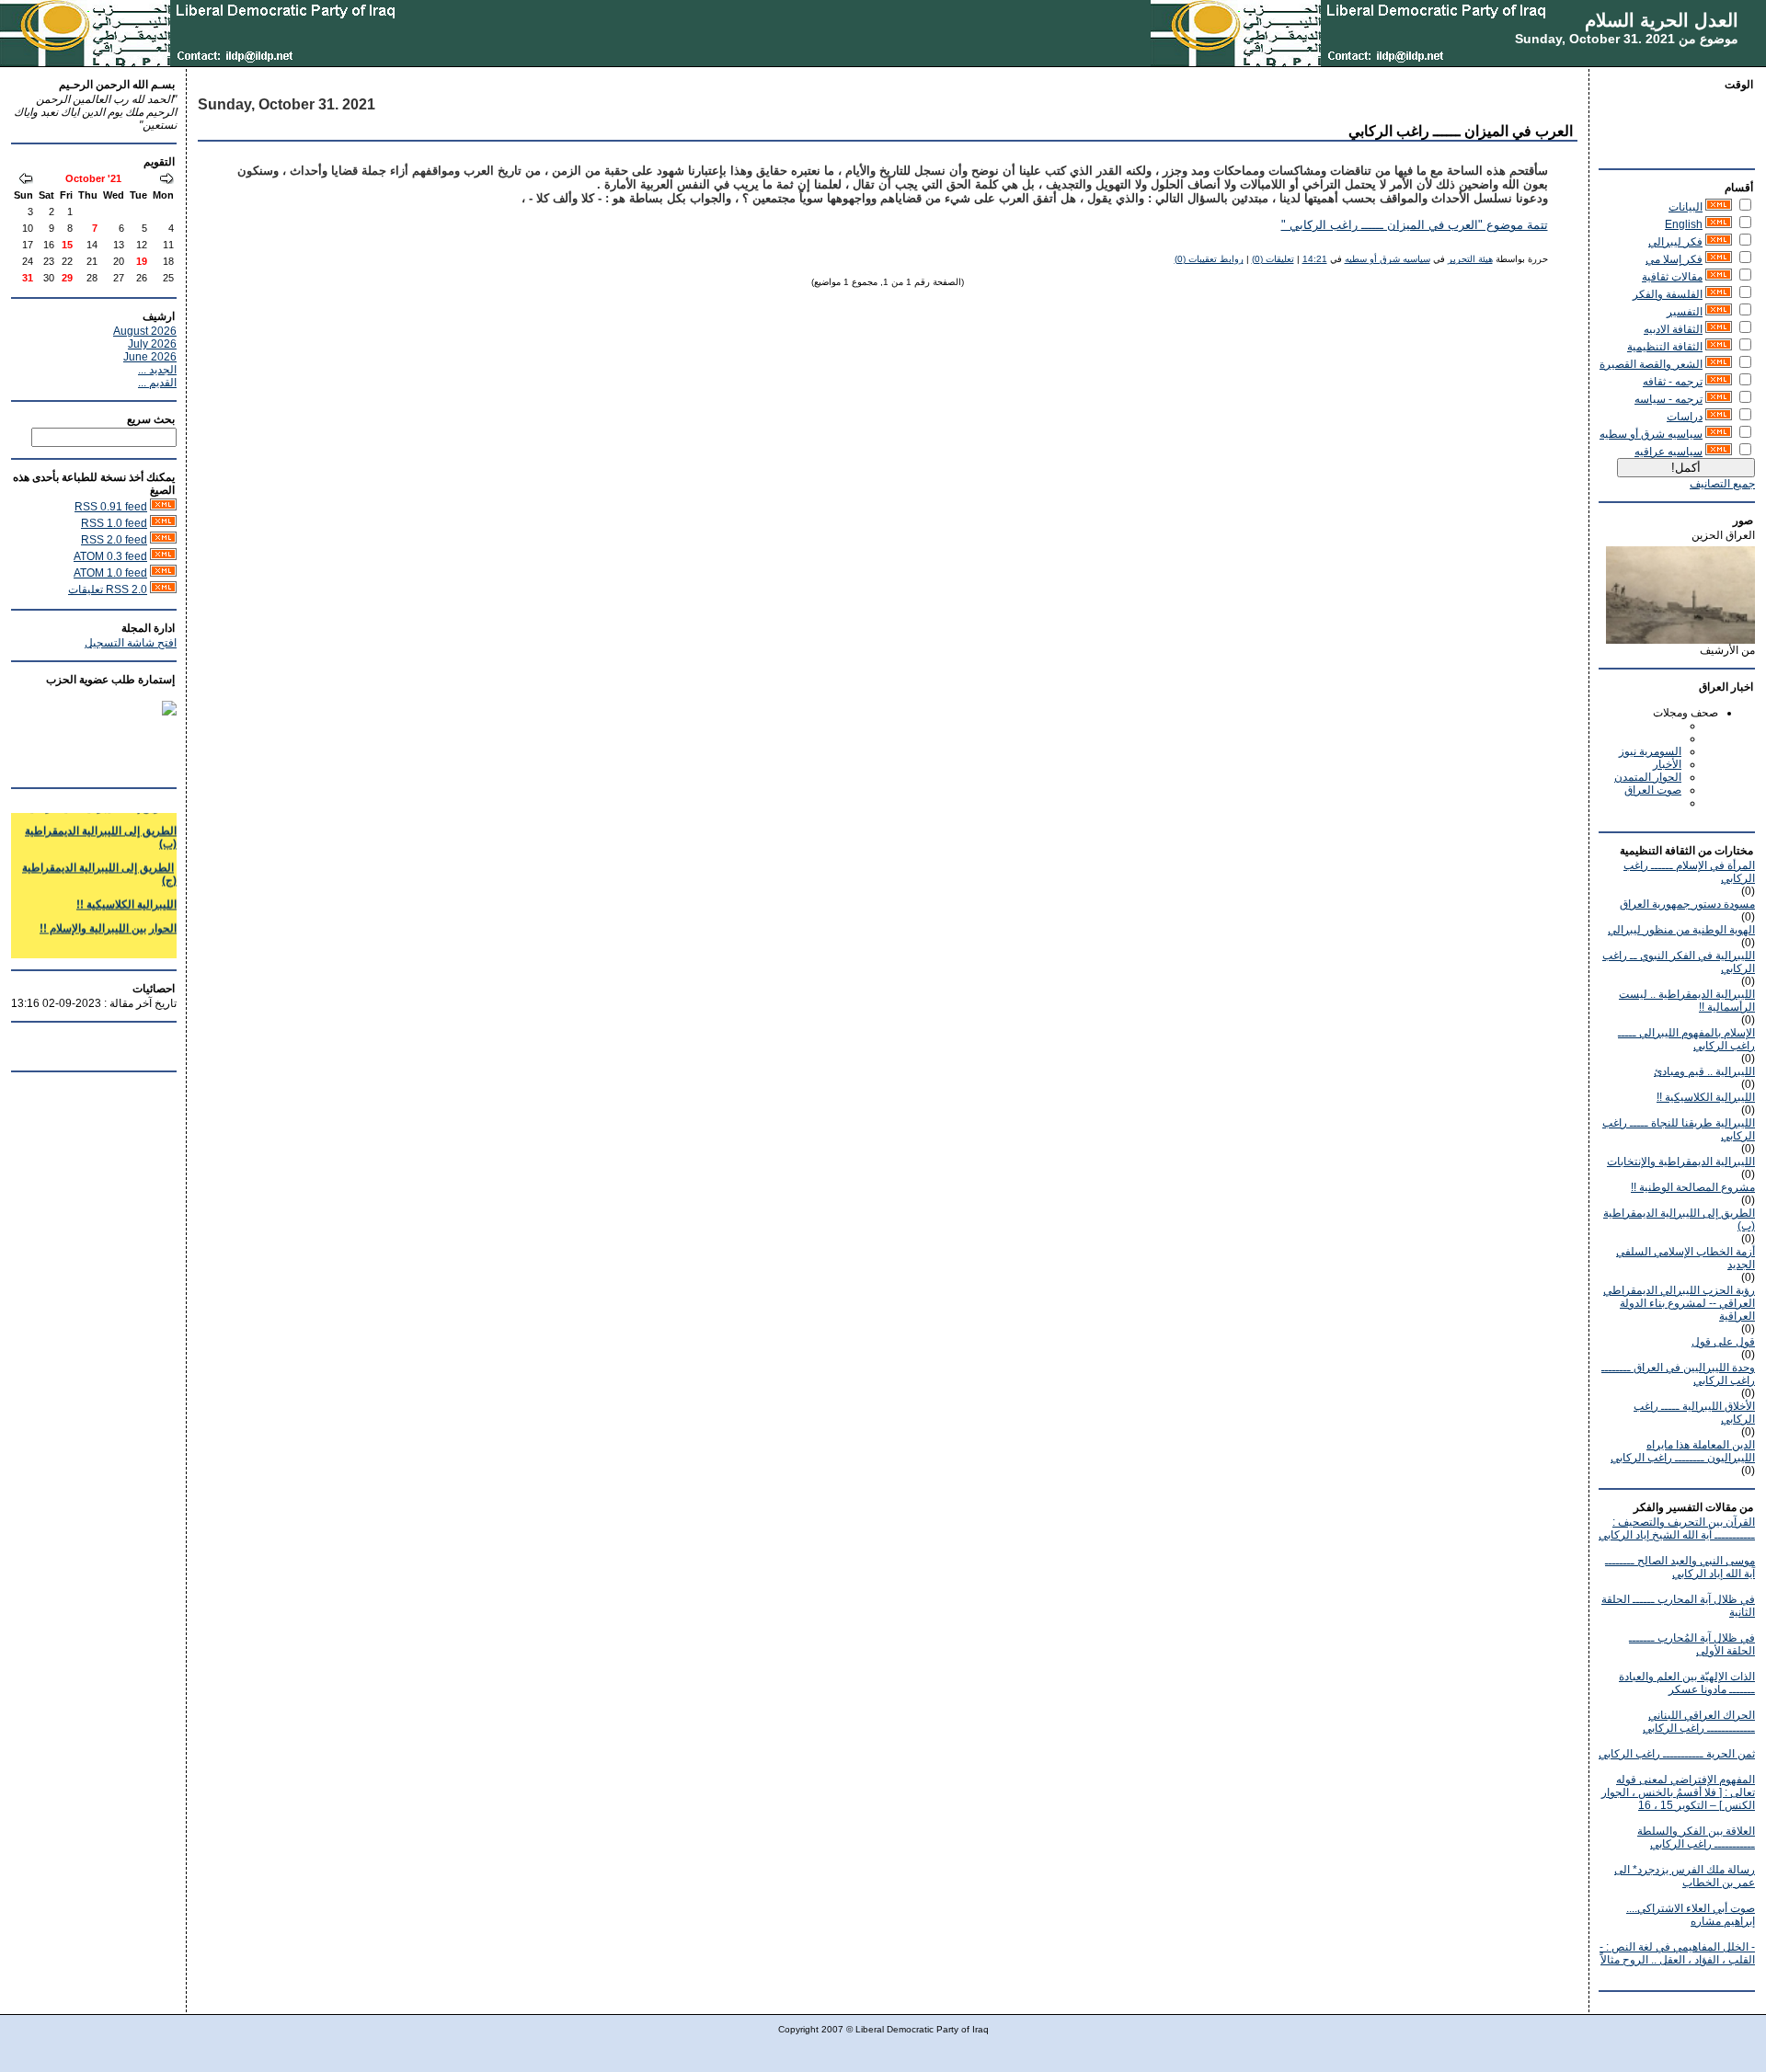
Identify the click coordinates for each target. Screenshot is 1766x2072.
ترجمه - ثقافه (1673, 382)
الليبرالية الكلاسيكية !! (1706, 1097)
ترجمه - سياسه (1669, 399)
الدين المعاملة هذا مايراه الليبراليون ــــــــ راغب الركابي (1683, 1451)
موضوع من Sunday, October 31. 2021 (1627, 39)
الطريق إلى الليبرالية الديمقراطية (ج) (99, 862)
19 (142, 261)
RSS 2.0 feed (114, 540)
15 (67, 245)
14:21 (1315, 259)
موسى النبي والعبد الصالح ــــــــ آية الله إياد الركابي (1680, 1567)
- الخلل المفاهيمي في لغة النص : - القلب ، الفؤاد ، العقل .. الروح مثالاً (1677, 1953)
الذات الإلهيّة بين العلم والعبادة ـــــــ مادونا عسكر (1687, 1683)
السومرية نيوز (1650, 751)
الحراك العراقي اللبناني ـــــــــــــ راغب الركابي (1699, 1722)
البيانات (1686, 207)
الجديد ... (157, 370)
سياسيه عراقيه (1669, 452)
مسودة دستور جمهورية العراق (1687, 904)
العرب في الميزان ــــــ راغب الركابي (1461, 131)
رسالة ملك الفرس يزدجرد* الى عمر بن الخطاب (1685, 1876)
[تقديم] (26, 180)
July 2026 (152, 344)
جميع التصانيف (1722, 484)
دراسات (1685, 417)
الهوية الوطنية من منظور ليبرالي (1681, 930)
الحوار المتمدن (1648, 777)
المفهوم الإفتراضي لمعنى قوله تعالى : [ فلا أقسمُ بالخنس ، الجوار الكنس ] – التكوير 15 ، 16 (1678, 1792)
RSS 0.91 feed (111, 507)
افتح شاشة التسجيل (131, 643)
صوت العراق (1653, 790)
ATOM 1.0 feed (110, 573)
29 (67, 278)
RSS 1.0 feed (114, 523)
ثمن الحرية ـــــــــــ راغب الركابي (1677, 1754)
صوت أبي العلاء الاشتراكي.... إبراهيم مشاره (1691, 1915)
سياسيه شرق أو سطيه (1651, 434)
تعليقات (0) (1273, 259)
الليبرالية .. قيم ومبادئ (1704, 1071)
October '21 (93, 178)
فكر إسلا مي (1674, 259)
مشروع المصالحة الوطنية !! (1693, 1187)
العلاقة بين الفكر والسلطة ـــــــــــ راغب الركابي (1696, 1837)
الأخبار (1667, 764)
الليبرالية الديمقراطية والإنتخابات (1681, 1162)
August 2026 (145, 331)
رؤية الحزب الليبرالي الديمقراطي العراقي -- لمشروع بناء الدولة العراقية (1679, 1303)
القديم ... (157, 383)
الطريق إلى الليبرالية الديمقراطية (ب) (101, 825)
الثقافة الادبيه (1673, 329)
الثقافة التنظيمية (1665, 347)
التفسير (1685, 312)
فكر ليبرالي (1675, 242)
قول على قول (1723, 1342)
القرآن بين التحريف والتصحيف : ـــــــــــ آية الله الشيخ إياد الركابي (1677, 1528)
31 (28, 278)
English (1684, 224)
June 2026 (150, 357)
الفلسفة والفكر (1668, 294)
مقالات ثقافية (1672, 277)
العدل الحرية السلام (1662, 20)
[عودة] (166, 180)
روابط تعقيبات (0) (1209, 259)
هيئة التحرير (1470, 259)
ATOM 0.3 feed (110, 556)
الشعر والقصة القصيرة (1651, 364)
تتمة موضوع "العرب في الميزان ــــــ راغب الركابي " (1415, 225)
